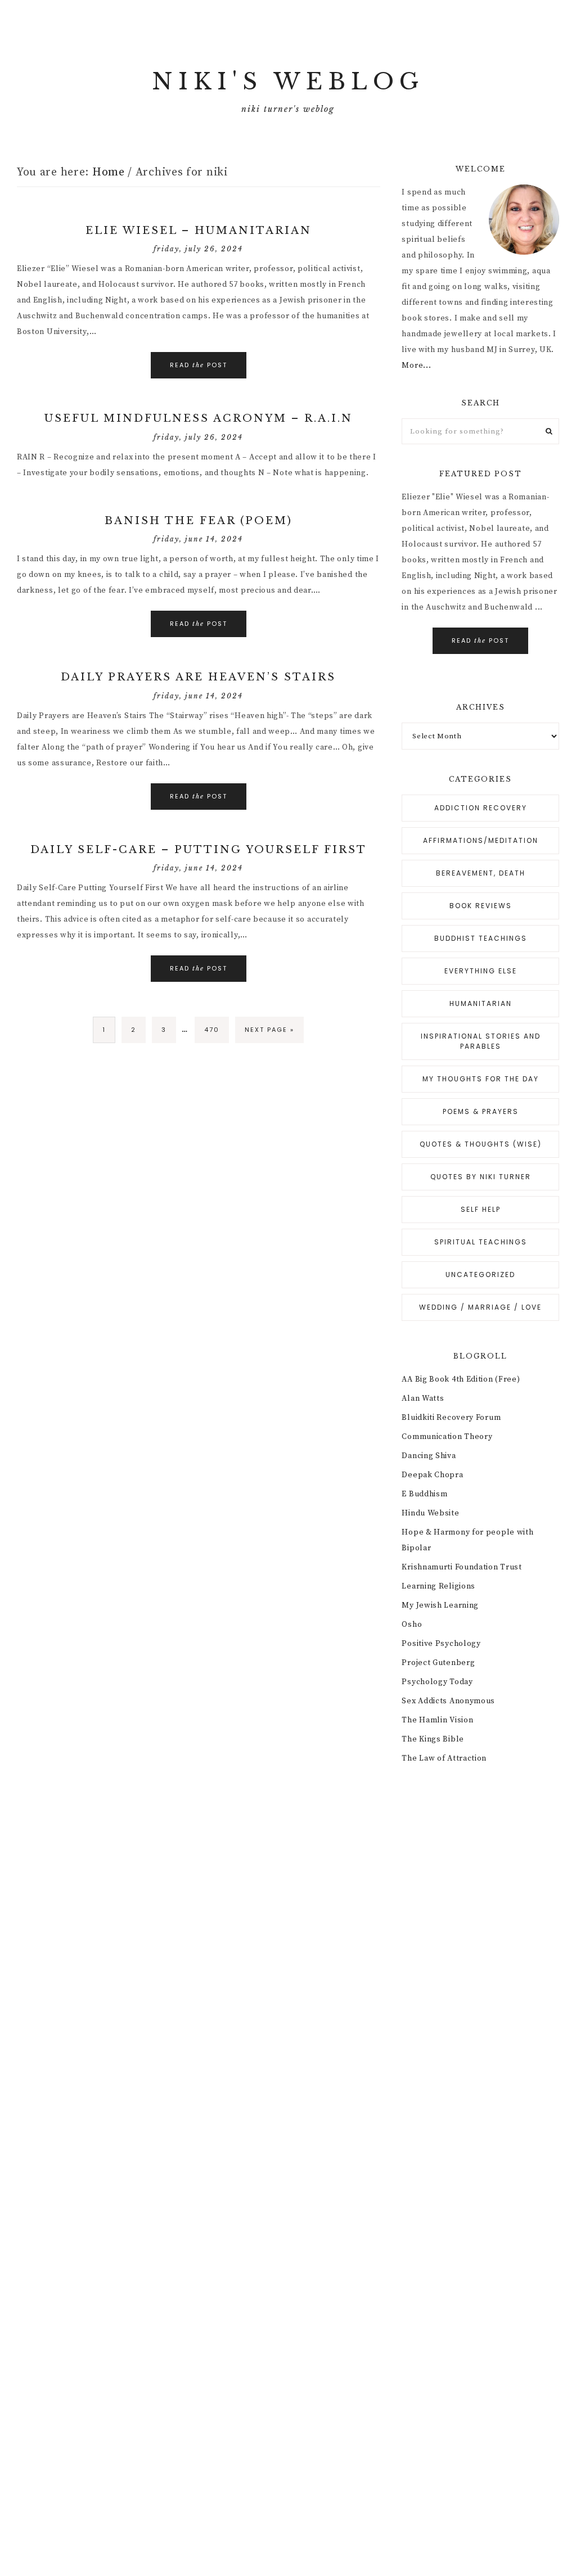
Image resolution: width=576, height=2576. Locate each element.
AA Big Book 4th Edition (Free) (461, 1379)
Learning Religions (438, 1586)
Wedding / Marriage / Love (480, 1307)
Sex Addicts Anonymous (448, 1701)
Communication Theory (447, 1437)
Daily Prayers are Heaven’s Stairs (198, 677)
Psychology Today (437, 1682)
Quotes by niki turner (481, 1177)
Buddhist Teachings (481, 938)
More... (416, 366)
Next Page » (269, 1030)
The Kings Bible (433, 1739)
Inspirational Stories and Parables (481, 1041)
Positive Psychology (441, 1644)
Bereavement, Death (481, 873)
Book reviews (481, 906)
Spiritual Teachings (481, 1242)
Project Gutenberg (438, 1663)
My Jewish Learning (440, 1605)
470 (212, 1030)
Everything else (481, 971)
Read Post (199, 365)
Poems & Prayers (481, 1111)
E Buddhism (424, 1494)
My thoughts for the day (481, 1079)
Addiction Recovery (481, 808)
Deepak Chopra (432, 1475)
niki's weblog (288, 82)
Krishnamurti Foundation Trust (462, 1567)
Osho (412, 1625)
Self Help (481, 1209)
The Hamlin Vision (437, 1720)
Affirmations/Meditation (481, 840)
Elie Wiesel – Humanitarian (199, 231)
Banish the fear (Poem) (199, 521)
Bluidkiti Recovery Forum (451, 1418)
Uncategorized (480, 1275)
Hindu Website (430, 1513)
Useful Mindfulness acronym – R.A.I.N (199, 418)
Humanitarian (481, 1003)
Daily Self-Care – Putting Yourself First (199, 850)
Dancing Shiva (429, 1456)
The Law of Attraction (444, 1758)
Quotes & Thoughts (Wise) (481, 1144)
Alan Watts (423, 1398)
